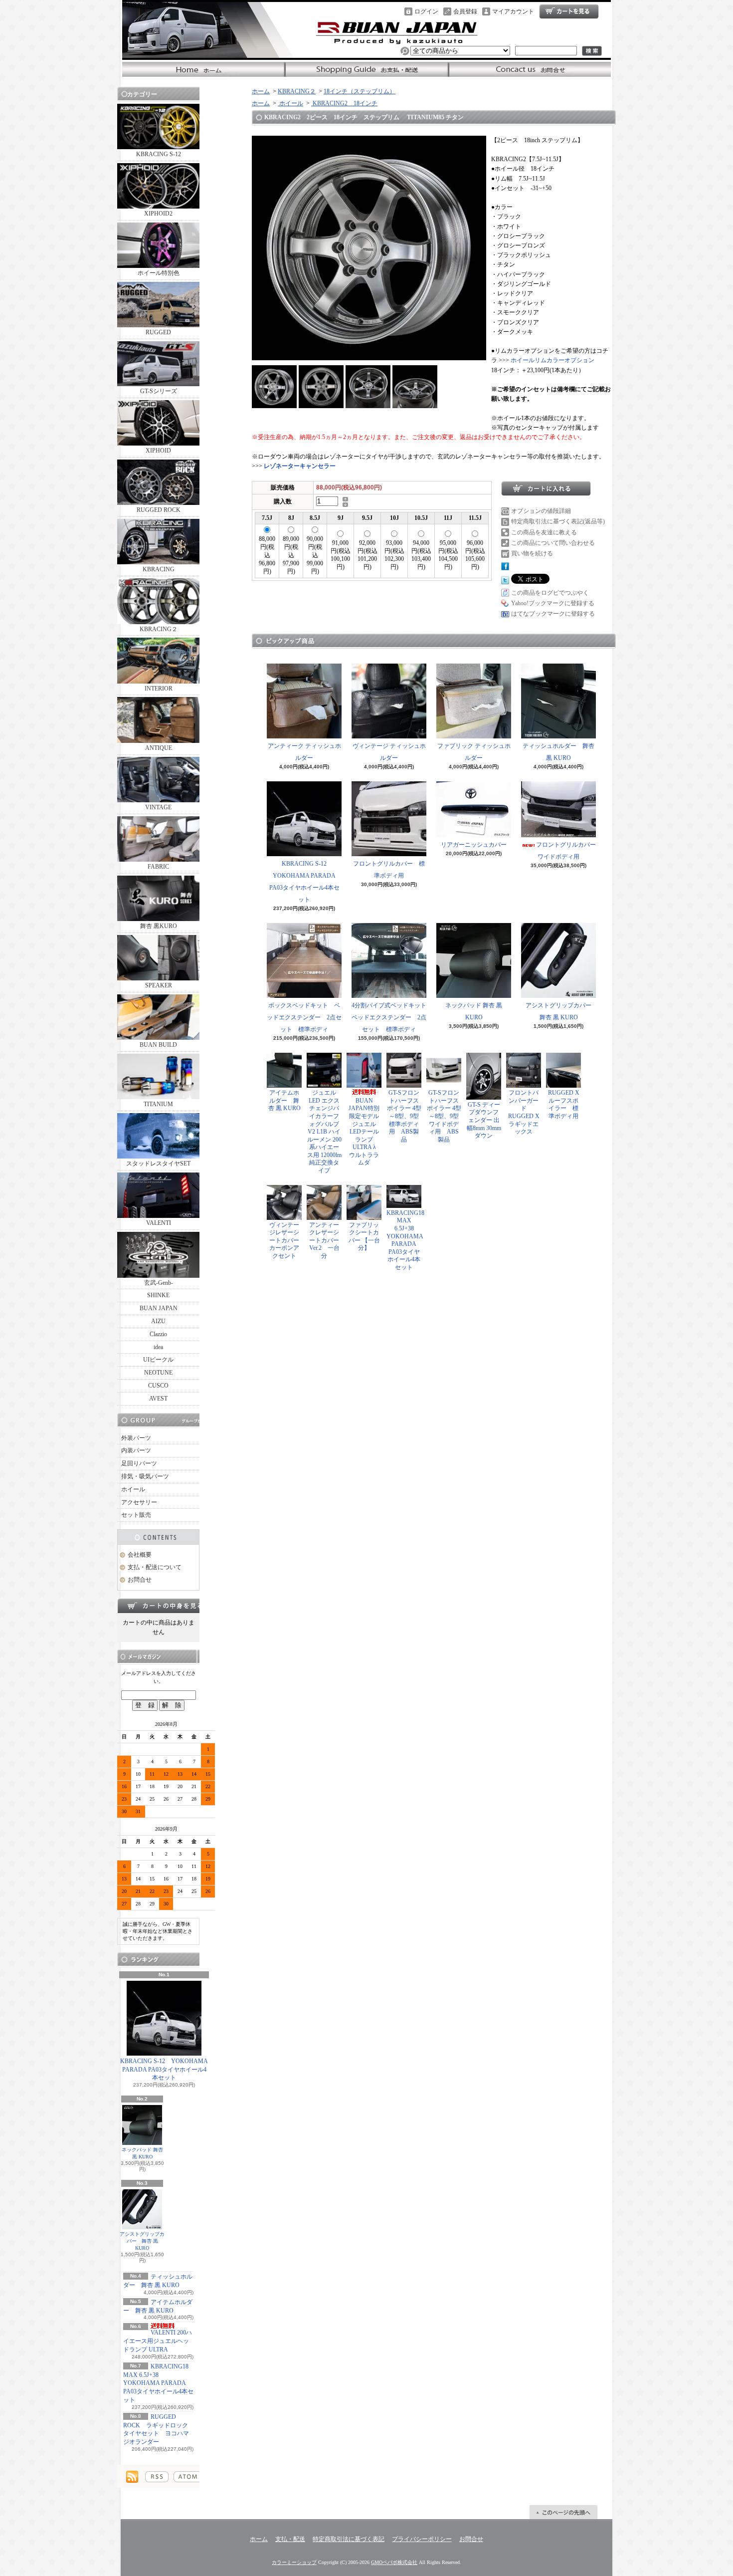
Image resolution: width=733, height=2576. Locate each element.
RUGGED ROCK (159, 510)
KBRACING (159, 569)
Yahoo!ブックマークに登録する (553, 603)
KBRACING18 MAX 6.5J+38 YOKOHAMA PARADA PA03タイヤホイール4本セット (158, 2383)
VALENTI (159, 1223)
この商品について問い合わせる (553, 543)
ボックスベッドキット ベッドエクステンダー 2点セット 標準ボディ (304, 1017)
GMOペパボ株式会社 (394, 2562)
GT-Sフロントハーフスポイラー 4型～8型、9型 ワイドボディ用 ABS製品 (444, 1116)
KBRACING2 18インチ (344, 103)
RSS (157, 2477)
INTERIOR (159, 689)
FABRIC (158, 867)
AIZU (158, 1321)
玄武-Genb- (159, 1283)
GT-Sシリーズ (159, 391)
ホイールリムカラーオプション (552, 360)
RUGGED (158, 332)
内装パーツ (136, 1450)
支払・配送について (367, 69)
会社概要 (140, 1555)
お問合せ (529, 69)
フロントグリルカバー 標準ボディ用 (389, 870)
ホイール (133, 1489)
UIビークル (158, 1360)
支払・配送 (290, 2539)
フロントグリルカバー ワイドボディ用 (569, 851)
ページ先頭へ (563, 2512)
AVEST (158, 1399)
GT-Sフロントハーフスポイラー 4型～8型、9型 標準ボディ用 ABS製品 (404, 1116)
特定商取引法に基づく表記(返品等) (558, 521)
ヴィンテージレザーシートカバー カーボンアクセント (287, 1240)
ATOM (188, 2477)
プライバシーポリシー (422, 2539)
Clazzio (158, 1334)
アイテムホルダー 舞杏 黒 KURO (284, 1100)
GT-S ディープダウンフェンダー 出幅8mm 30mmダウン (484, 1120)
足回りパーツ (139, 1463)
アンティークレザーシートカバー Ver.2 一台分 (324, 1240)
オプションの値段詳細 (541, 511)
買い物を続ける (532, 553)
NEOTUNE (158, 1373)
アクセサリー (139, 1502)
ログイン (426, 11)
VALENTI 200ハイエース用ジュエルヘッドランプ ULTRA (158, 2341)
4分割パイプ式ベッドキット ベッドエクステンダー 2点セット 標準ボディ (392, 1017)
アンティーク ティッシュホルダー (304, 752)
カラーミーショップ (294, 2562)
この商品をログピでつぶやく (550, 593)
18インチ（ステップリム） (360, 91)
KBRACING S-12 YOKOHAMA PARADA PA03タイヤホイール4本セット (164, 2070)
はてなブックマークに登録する (553, 614)
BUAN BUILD (158, 1045)
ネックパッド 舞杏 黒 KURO (142, 2153)
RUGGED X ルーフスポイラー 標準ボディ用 (564, 1104)
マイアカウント (513, 11)
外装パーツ (136, 1438)
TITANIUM (158, 1104)
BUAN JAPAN (159, 1308)
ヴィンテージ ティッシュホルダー (389, 752)
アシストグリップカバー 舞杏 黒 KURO (142, 2241)
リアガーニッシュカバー (474, 845)
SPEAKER (159, 985)
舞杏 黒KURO (159, 926)
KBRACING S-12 (159, 154)
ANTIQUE (159, 748)
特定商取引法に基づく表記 (349, 2539)
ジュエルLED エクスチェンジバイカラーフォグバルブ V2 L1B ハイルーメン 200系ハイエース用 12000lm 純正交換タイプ (324, 1132)
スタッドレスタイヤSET (158, 1164)
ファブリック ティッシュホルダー (474, 752)
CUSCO (158, 1386)
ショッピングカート (569, 11)
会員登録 (465, 11)
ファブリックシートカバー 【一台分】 (364, 1237)
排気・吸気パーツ (145, 1476)
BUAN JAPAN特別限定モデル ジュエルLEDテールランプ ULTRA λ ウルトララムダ (367, 1132)
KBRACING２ (159, 629)
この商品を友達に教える (544, 532)
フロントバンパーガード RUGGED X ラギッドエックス (527, 1112)
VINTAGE (158, 807)
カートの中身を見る (158, 1606)
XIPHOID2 (158, 214)
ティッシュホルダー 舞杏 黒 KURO (558, 752)
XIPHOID (158, 451)
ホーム (204, 69)
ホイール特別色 (159, 273)
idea (158, 1347)
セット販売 (136, 1515)
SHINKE (158, 1295)
